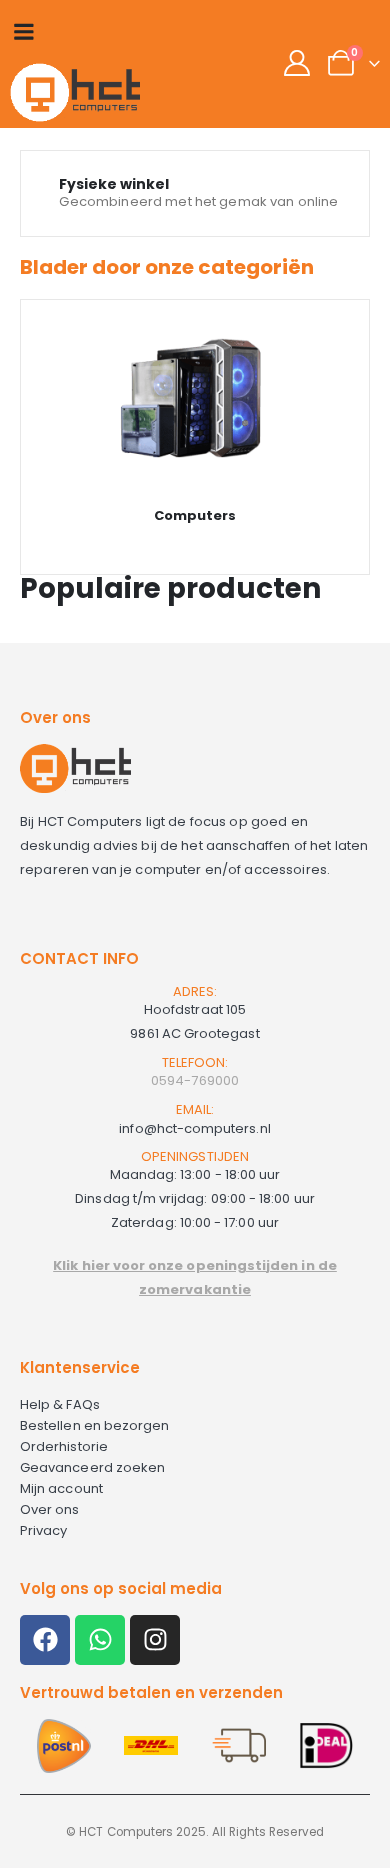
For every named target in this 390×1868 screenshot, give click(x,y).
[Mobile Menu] (24, 31)
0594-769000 (195, 1080)
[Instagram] (155, 1640)
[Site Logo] (75, 92)
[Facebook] (45, 1640)
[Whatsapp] (100, 1640)
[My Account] (297, 63)
